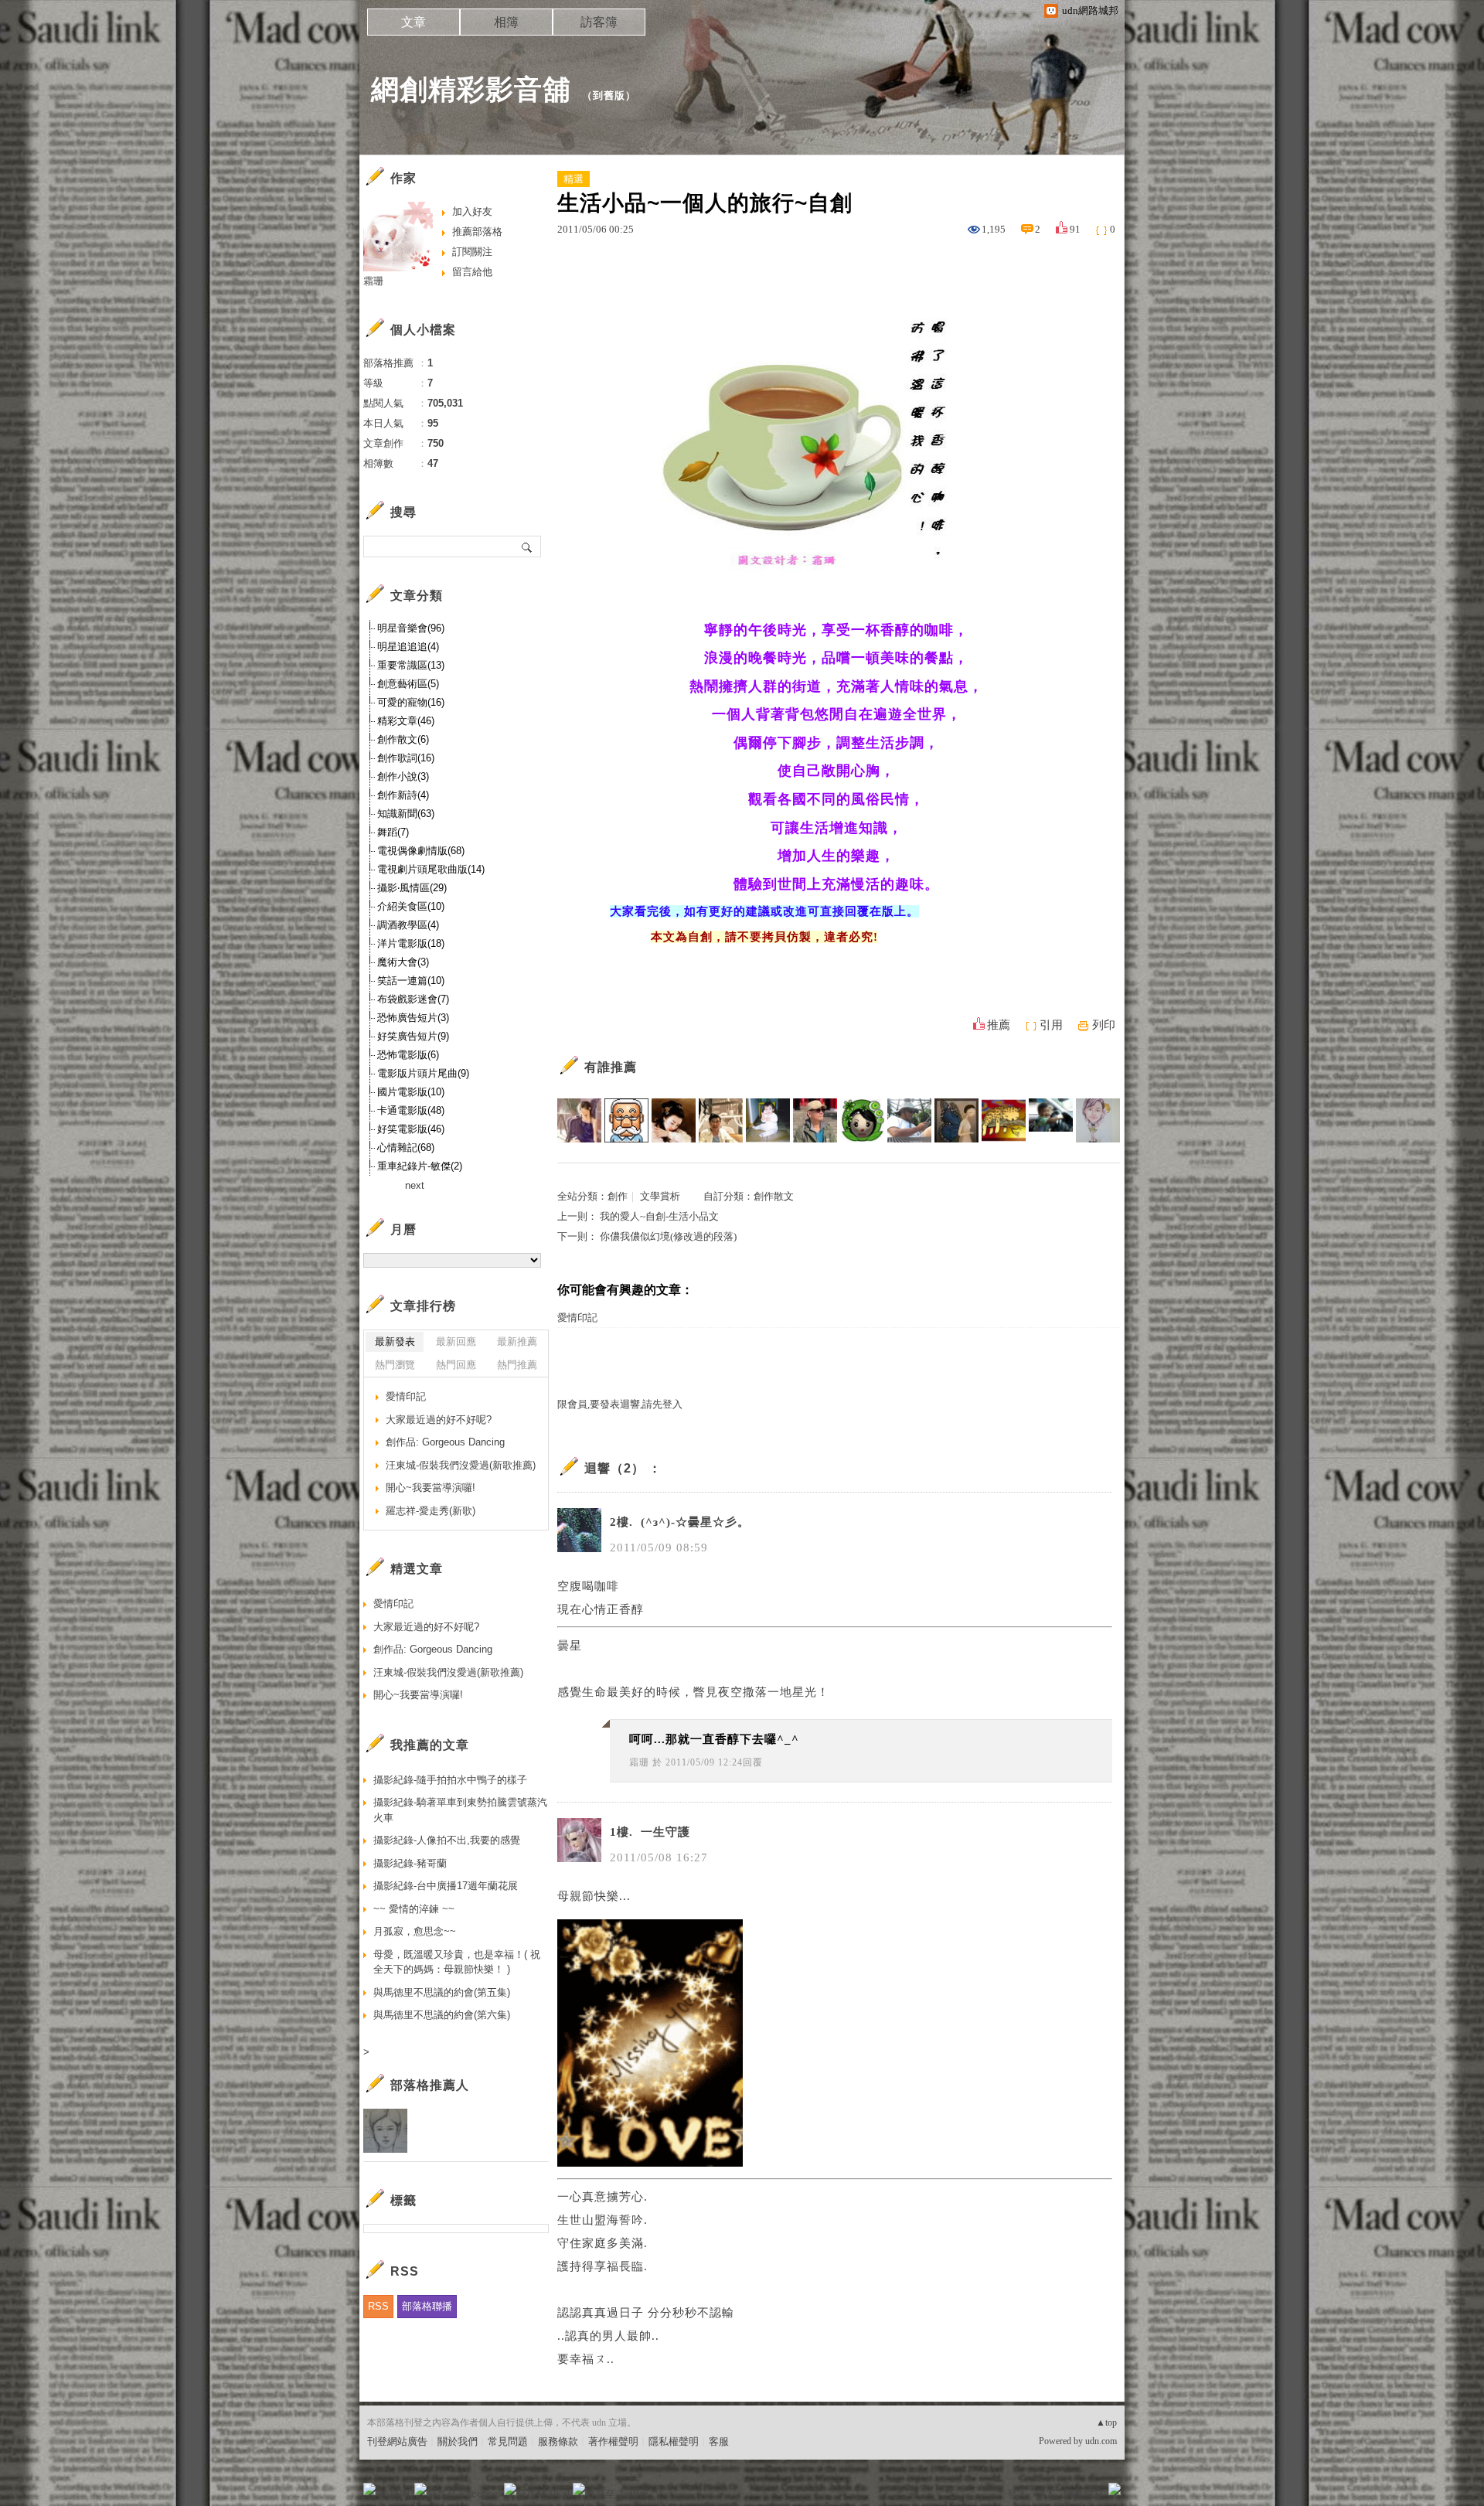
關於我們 (458, 2441)
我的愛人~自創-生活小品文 (659, 1216)
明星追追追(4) (408, 647)
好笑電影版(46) (411, 1129)
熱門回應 (456, 1365)
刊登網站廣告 (397, 2441)
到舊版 (609, 95)
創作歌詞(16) (406, 758)
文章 (414, 22)
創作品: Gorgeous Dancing (445, 1442)
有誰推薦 (611, 1067)
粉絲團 (395, 2494)
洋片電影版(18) (411, 943)
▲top (1106, 2423)
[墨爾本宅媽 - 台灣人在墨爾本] (768, 1120)
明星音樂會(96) (411, 628)
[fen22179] (674, 1120)
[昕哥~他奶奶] (1051, 1120)
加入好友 (472, 211)
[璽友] (815, 1120)
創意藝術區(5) (408, 684)
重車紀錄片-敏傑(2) (420, 1166)
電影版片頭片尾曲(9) (423, 1073)
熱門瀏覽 (395, 1365)
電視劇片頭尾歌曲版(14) (431, 869)
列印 (1104, 1025)
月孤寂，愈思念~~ (415, 1931)
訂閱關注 (472, 252)
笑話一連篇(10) (411, 981)
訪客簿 (599, 22)
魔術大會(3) (403, 962)
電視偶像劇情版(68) (421, 851)
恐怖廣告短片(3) (413, 1018)
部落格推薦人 (430, 2085)
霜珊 (639, 1762)
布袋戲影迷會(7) (413, 999)
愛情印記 (577, 1318)
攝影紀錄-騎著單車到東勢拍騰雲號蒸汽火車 (460, 1810)
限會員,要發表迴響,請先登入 (620, 1404)
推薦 (999, 1025)
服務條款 (558, 2441)
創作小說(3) (403, 776)
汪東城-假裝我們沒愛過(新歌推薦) (461, 1465)
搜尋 (528, 546)
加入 (1045, 2494)
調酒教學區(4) (408, 925)
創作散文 (774, 1196)
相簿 (506, 22)
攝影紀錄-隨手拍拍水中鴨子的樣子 (450, 1780)
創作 (618, 1196)
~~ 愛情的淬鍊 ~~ (414, 1909)
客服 (719, 2441)
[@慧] (579, 1120)
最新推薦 (517, 1342)
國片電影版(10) (411, 1092)
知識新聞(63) (406, 814)
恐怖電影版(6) (408, 1055)
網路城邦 (1084, 2494)
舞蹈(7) (393, 832)
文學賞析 (660, 1196)
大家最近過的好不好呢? (439, 1420)
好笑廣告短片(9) (413, 1036)
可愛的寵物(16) (411, 702)
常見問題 (508, 2441)
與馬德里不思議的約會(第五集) (442, 1992)
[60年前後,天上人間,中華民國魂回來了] (721, 1120)
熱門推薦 (517, 1365)
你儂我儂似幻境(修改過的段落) (668, 1236)
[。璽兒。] (956, 1120)
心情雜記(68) (406, 1147)
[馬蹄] (909, 1120)
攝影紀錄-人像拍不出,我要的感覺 (447, 1840)
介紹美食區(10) (411, 906)
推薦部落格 (477, 232)
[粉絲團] (369, 2489)
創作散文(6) (403, 739)
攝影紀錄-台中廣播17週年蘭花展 (446, 1886)
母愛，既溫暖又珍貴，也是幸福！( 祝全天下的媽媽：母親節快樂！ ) (457, 1962)
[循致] (862, 1120)
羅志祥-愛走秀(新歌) (431, 1511)
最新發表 (395, 1342)
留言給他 (472, 272)
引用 (1051, 1025)
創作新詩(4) (403, 795)
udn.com (1101, 2441)
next (415, 1185)
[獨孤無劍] (626, 1120)
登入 (1017, 2494)
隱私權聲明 (674, 2441)
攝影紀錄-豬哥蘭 (410, 1863)
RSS (378, 2306)
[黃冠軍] (1004, 1120)
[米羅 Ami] (1098, 1120)
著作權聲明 (613, 2441)
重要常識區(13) (411, 665)
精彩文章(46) (406, 721)
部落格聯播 (427, 2306)
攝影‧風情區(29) (412, 888)
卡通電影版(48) (411, 1110)
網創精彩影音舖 (471, 89)
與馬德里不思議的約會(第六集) (442, 2015)
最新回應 (456, 1342)
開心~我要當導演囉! (431, 1488)
